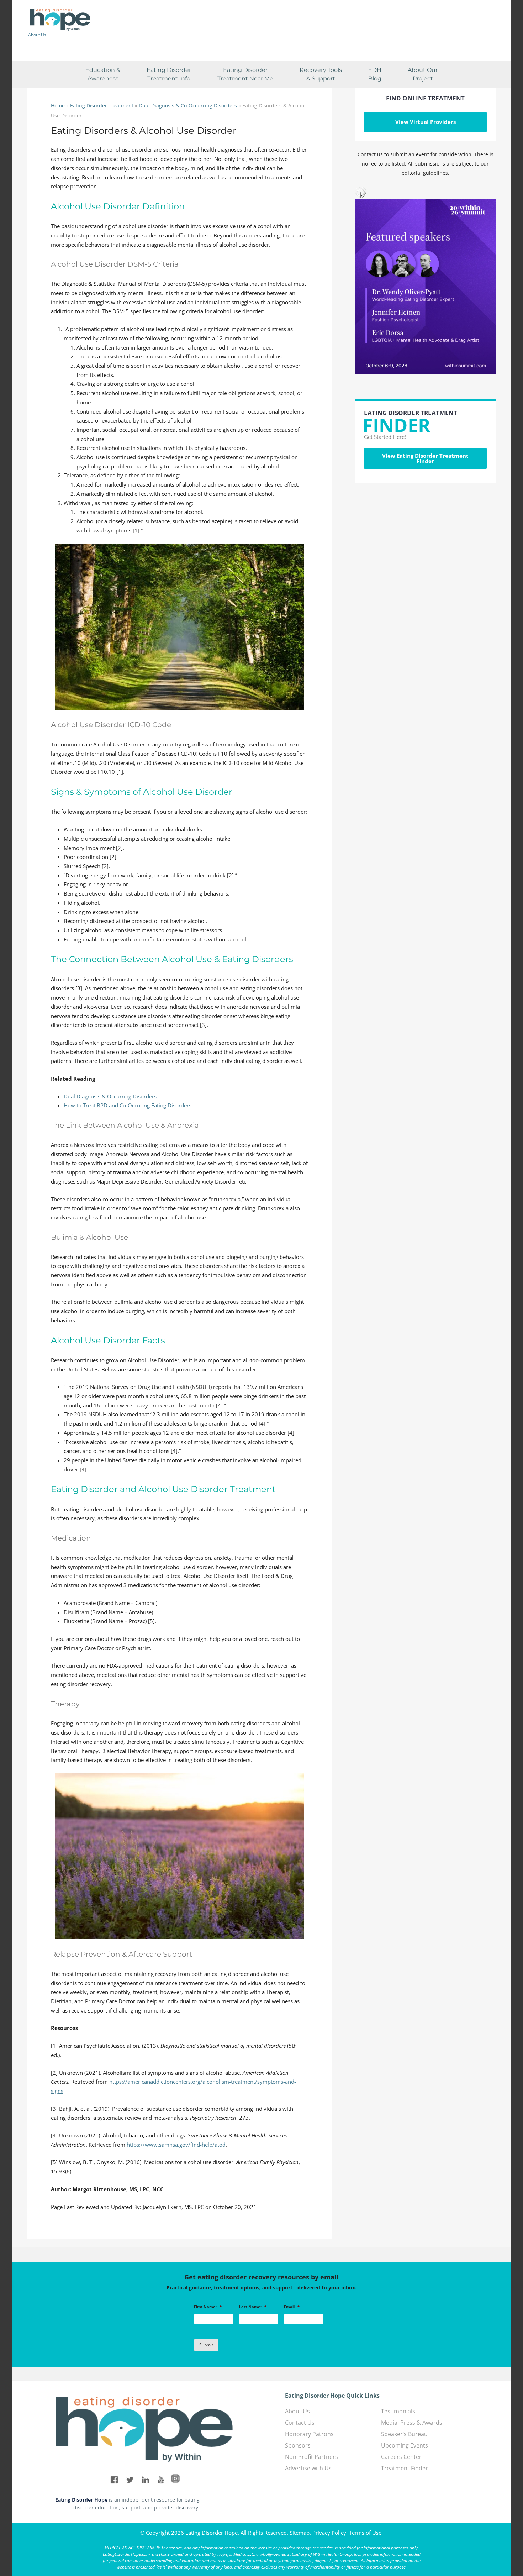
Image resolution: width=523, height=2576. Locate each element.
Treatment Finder (405, 2468)
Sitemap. (300, 2533)
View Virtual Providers (426, 122)
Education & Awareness (103, 74)
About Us (37, 35)
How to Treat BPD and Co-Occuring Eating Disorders (128, 1105)
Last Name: (253, 2307)
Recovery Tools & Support (321, 74)
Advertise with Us (308, 2468)
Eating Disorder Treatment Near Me (245, 74)
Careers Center (401, 2457)
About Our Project (423, 74)
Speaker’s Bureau (404, 2434)
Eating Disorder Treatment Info (169, 74)
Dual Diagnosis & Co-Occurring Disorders (188, 106)
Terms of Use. (366, 2533)
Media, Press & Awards (412, 2423)
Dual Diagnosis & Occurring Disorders (110, 1096)
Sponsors (298, 2445)
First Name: (208, 2307)
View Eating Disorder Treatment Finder (425, 458)
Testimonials (398, 2411)
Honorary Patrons (309, 2434)
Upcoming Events (405, 2445)
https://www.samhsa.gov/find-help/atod (176, 2145)
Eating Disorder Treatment (102, 106)
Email (292, 2307)
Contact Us (300, 2423)
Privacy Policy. (330, 2533)
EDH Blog (375, 74)
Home (58, 106)
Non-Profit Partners (311, 2457)
